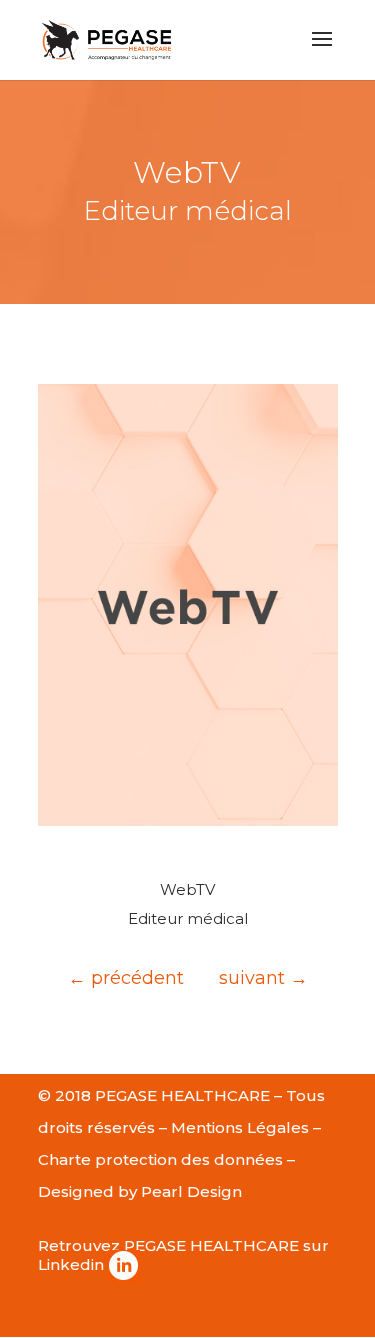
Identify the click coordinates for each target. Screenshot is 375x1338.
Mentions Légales (240, 1127)
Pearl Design (191, 1191)
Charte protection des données (160, 1159)
